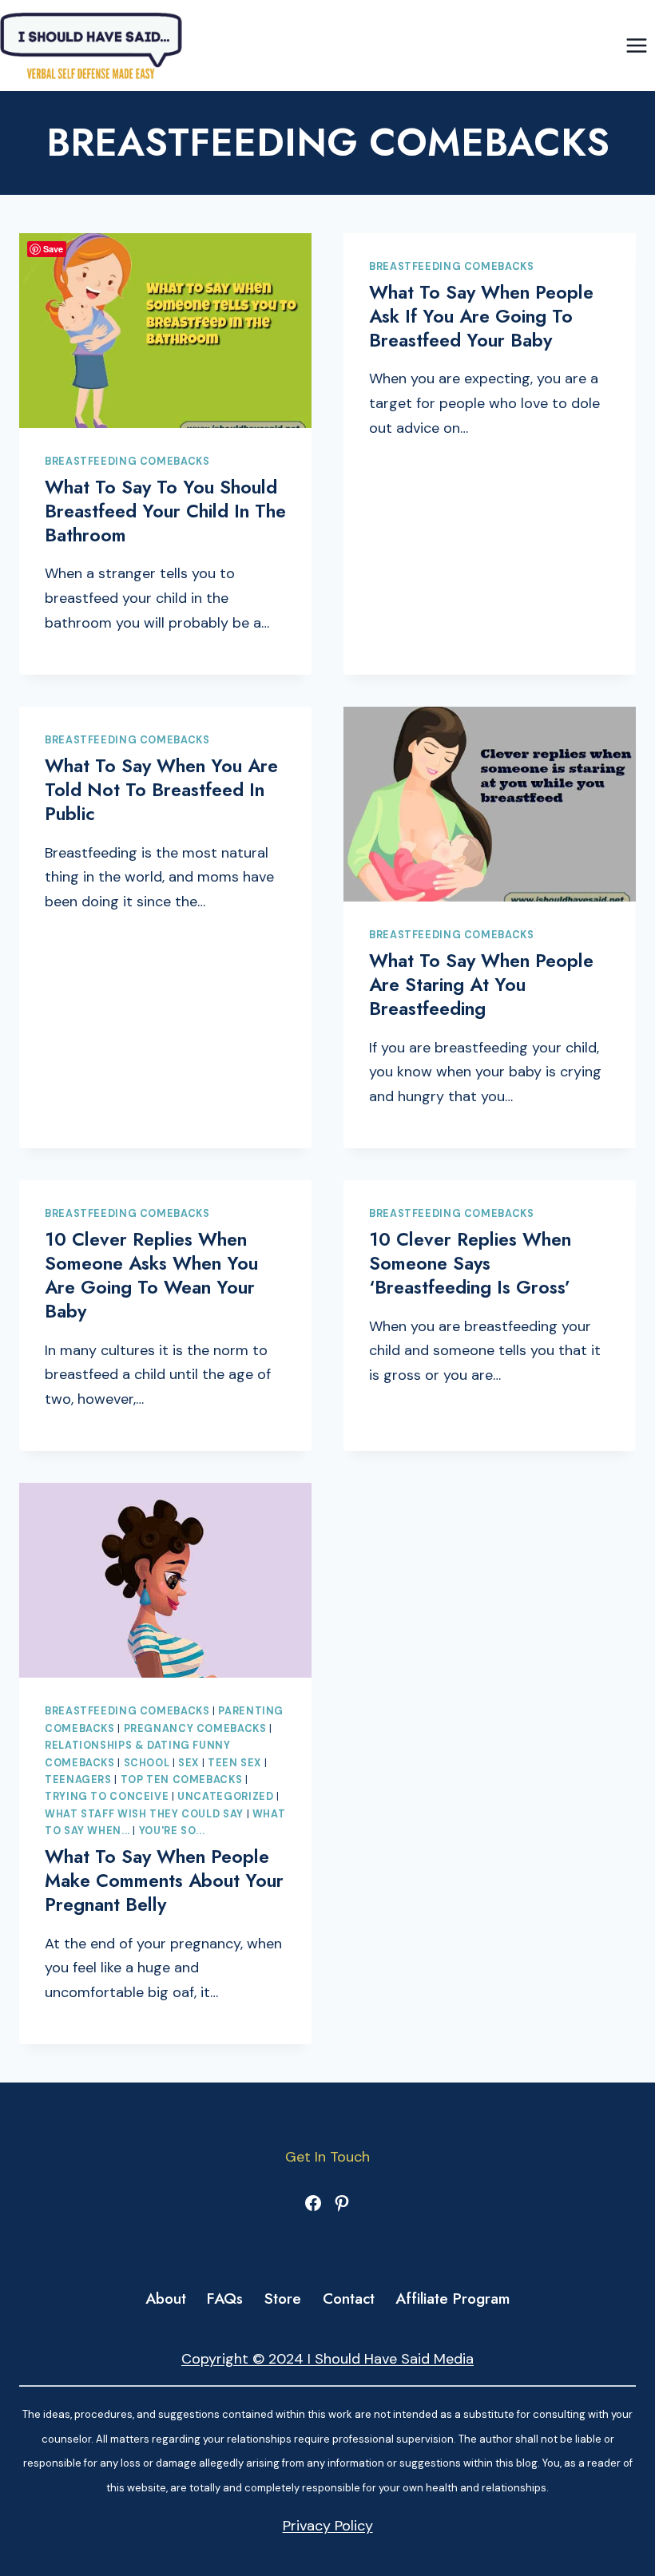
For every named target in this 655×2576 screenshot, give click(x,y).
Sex (189, 1763)
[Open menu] (636, 45)
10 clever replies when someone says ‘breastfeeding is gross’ (470, 1263)
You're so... (172, 1831)
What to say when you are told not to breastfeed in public (161, 790)
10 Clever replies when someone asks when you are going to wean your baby (151, 1275)
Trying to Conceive (107, 1797)
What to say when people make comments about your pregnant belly (164, 1880)
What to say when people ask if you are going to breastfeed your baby (481, 316)
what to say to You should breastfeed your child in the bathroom (165, 511)
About (166, 2299)
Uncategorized (225, 1797)
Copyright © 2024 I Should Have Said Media (327, 2359)
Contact (349, 2299)
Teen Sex (234, 1763)
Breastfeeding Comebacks (127, 462)
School (147, 1763)
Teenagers (78, 1780)
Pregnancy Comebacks (195, 1729)
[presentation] (165, 331)
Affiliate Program (453, 2299)
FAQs (225, 2299)
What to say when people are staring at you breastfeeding (481, 985)
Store (283, 2299)
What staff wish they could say (144, 1814)
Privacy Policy (328, 2526)
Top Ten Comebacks (182, 1780)
